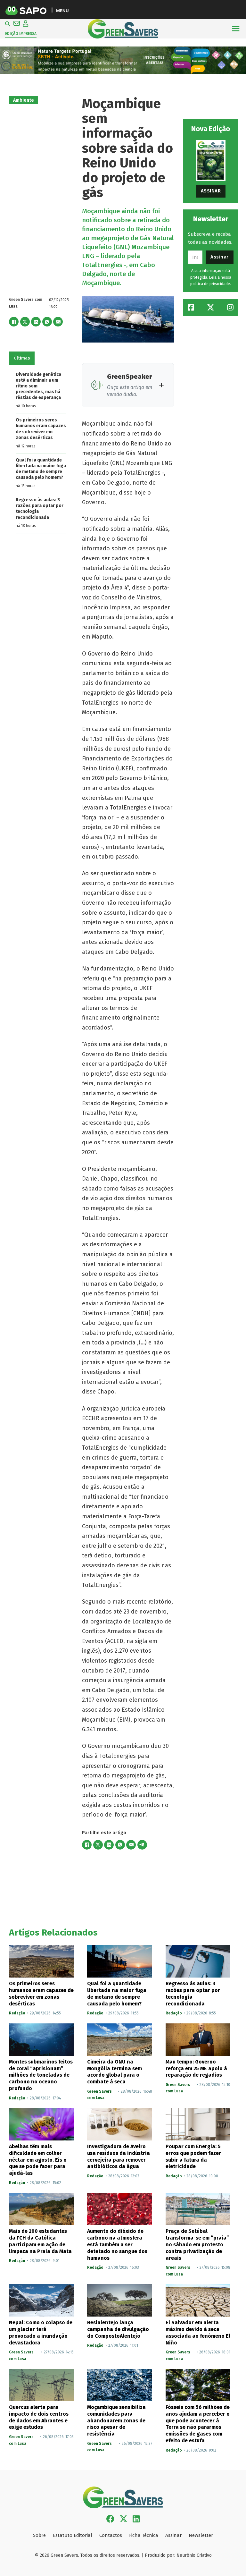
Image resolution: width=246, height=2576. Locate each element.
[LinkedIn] (36, 322)
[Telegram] (142, 1845)
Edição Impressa (21, 34)
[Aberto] (236, 29)
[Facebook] (14, 322)
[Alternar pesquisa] (8, 24)
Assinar (211, 191)
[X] (25, 322)
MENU (62, 10)
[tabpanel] (41, 453)
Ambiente (24, 100)
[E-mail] (58, 322)
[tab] (22, 358)
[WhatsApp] (47, 322)
